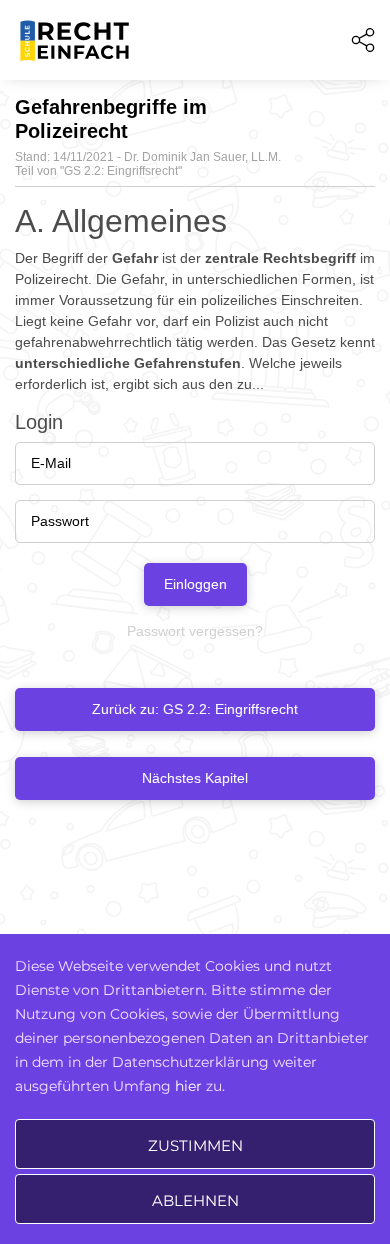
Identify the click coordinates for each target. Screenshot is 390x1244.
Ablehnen (195, 1200)
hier (188, 1086)
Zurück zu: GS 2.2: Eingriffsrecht (195, 709)
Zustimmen (195, 1145)
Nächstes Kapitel (195, 778)
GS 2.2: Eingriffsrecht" (123, 171)
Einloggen (195, 584)
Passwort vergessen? (195, 631)
